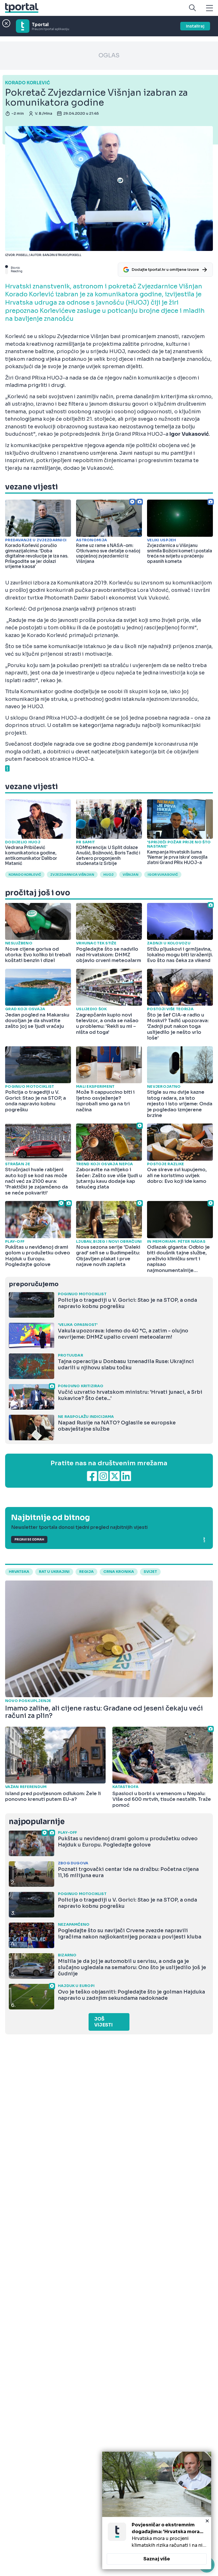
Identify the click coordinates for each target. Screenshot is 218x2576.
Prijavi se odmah (29, 1539)
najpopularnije (37, 1822)
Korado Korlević (25, 875)
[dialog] (157, 2510)
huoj (108, 875)
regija (86, 1572)
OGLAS (109, 55)
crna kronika (119, 1572)
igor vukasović (163, 875)
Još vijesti (103, 2022)
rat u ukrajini (54, 1572)
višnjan (131, 875)
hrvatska (19, 1572)
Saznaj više (157, 2559)
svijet (150, 1572)
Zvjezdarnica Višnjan (72, 875)
